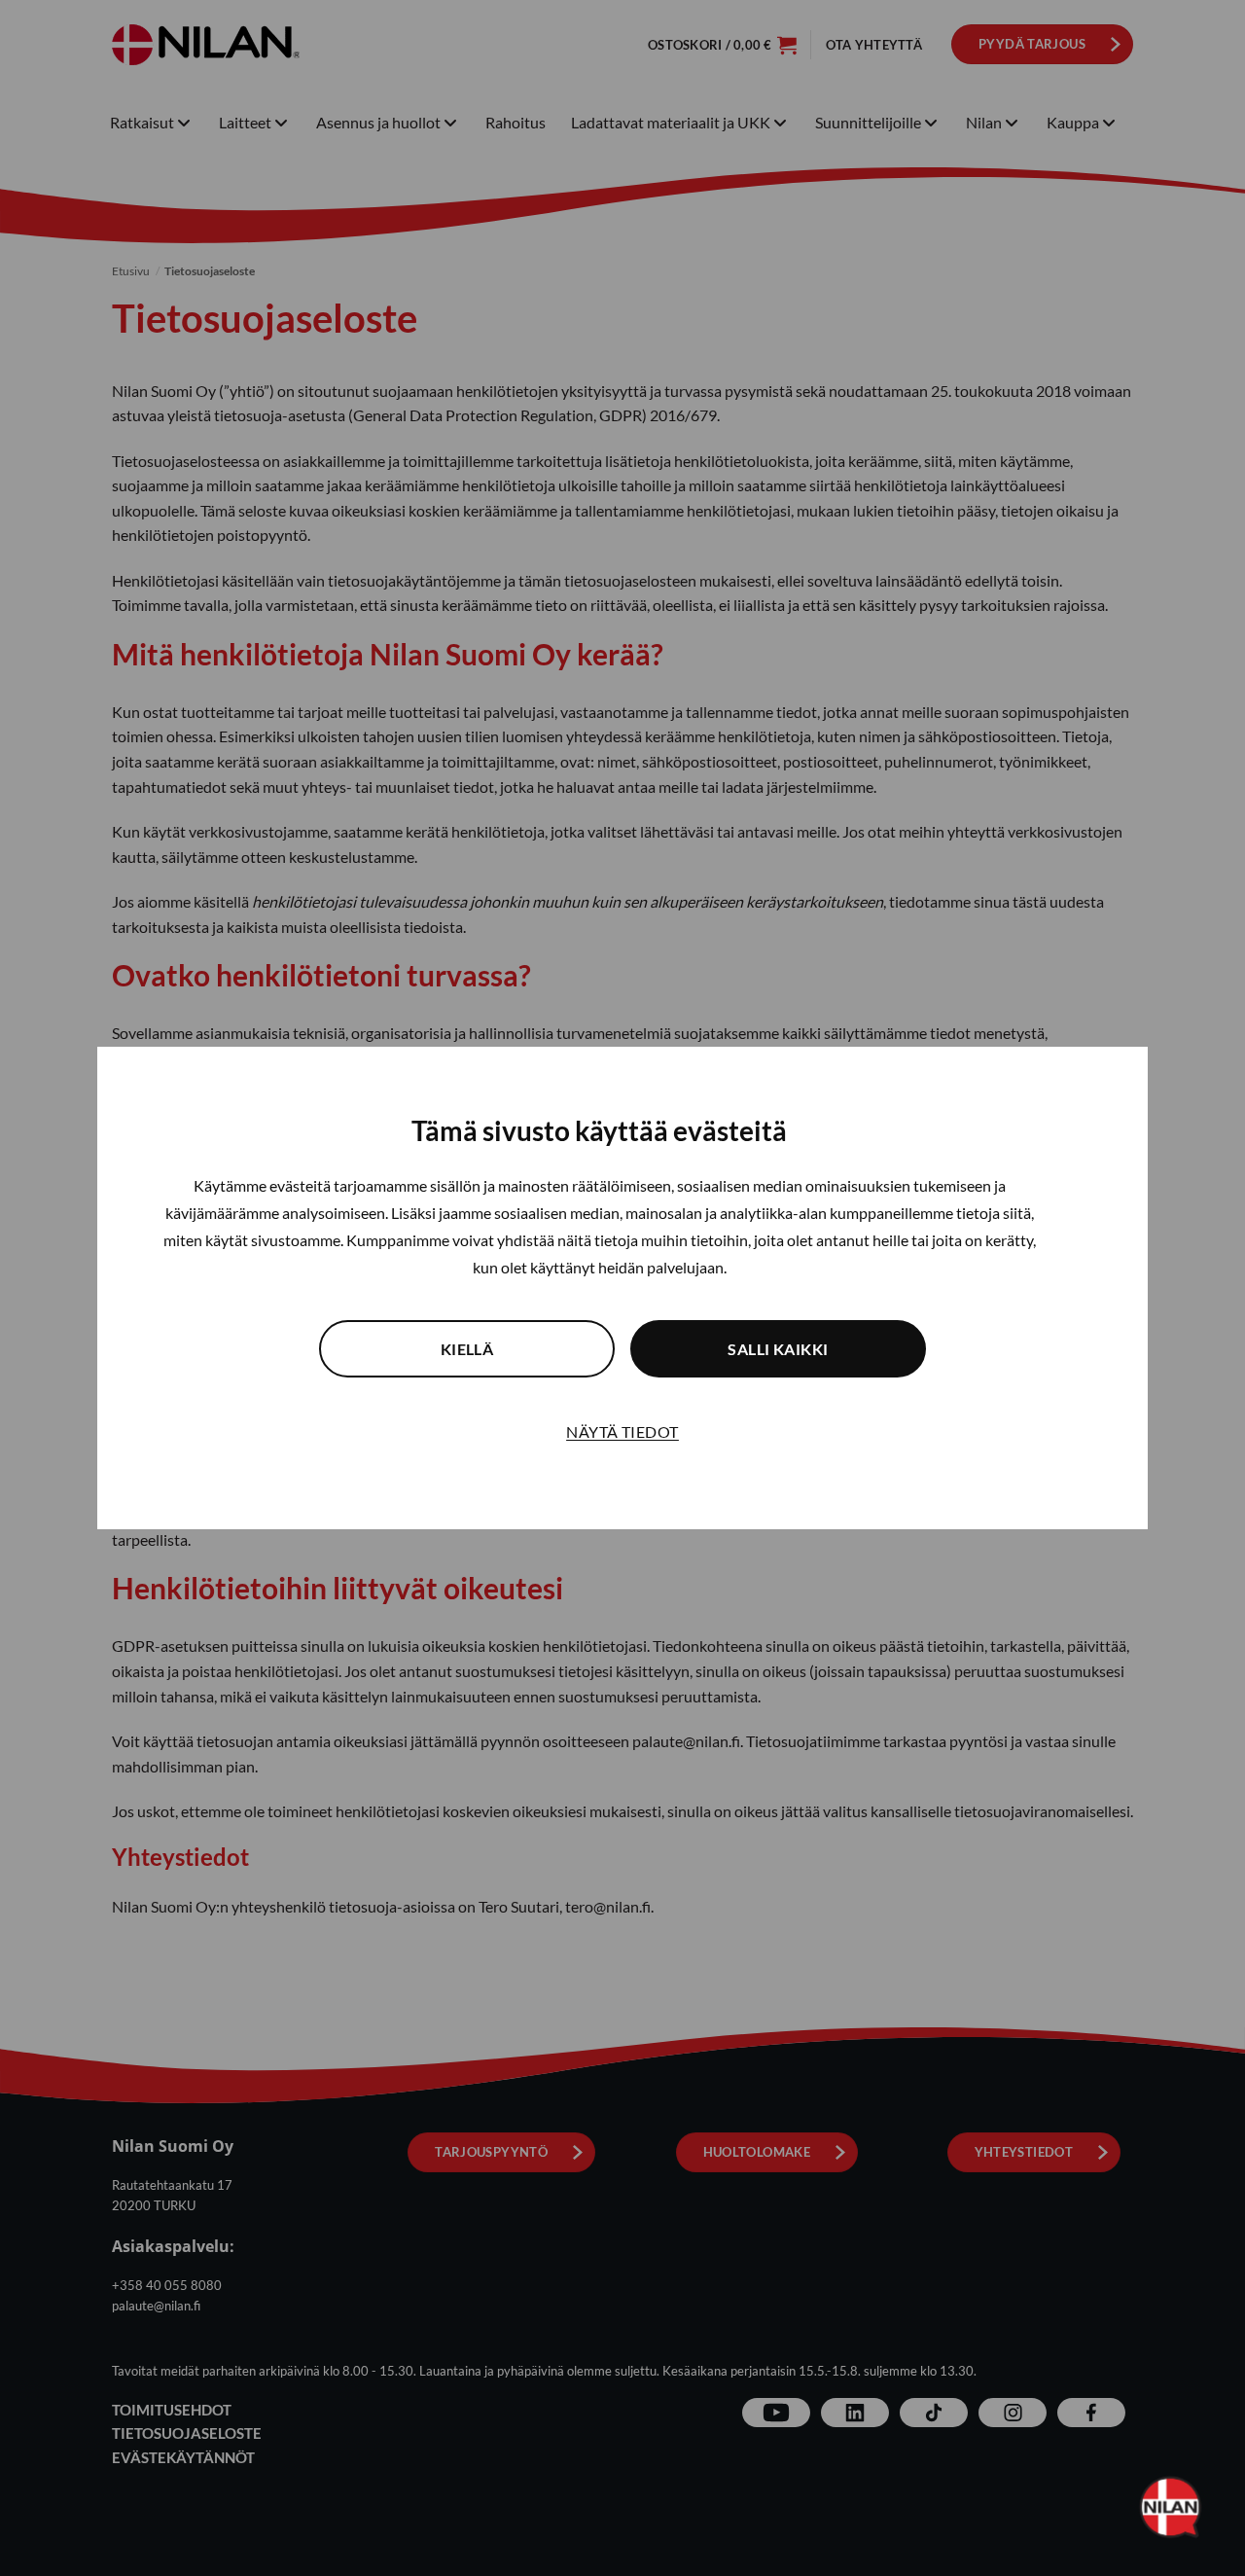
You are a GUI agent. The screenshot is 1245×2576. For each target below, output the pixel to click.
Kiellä (467, 1349)
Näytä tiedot (622, 1431)
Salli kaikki (778, 1349)
